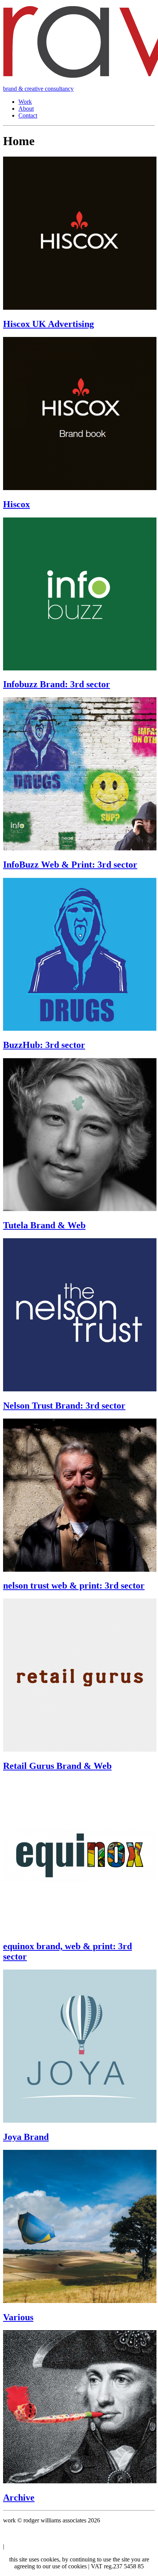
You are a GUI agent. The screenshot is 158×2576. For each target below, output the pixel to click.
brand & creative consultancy (38, 89)
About (26, 109)
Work (25, 102)
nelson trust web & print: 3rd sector (74, 1585)
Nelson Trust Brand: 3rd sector (64, 1406)
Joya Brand (26, 2137)
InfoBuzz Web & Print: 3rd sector (70, 865)
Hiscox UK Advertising (49, 324)
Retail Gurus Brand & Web (57, 1766)
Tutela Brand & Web (44, 1225)
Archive (19, 2498)
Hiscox (16, 504)
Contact (28, 115)
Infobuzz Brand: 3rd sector (57, 684)
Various (18, 2317)
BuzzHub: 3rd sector (44, 1045)
